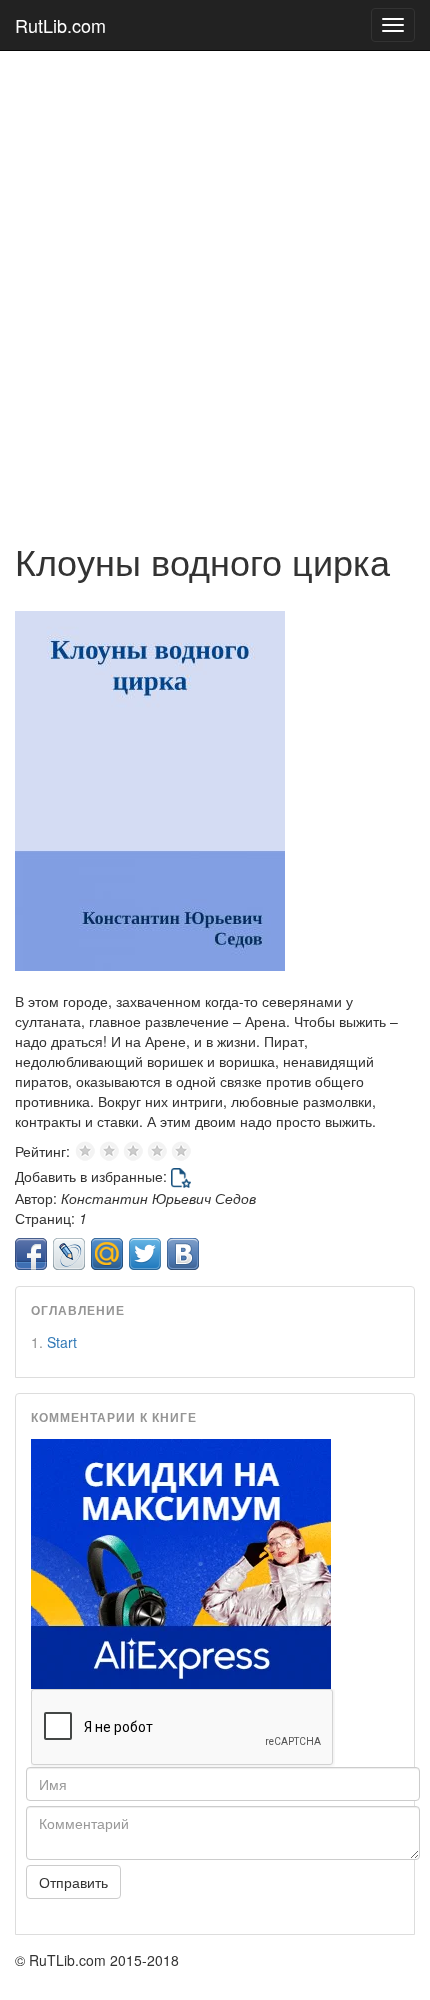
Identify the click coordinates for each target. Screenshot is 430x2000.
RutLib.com (60, 25)
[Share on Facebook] (31, 1254)
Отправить (73, 1882)
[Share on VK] (183, 1254)
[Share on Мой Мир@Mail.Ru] (107, 1254)
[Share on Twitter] (145, 1254)
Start (62, 1342)
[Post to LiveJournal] (69, 1254)
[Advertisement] (215, 286)
